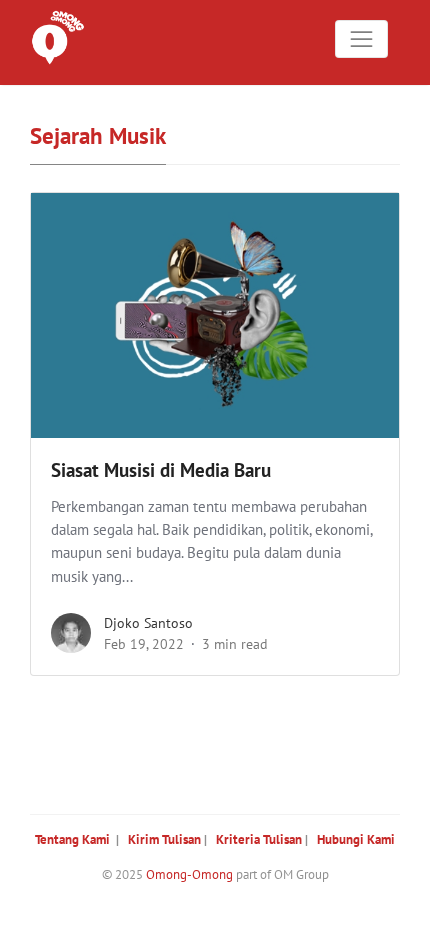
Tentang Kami (72, 839)
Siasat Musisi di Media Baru (161, 470)
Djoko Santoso (148, 623)
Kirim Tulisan (164, 839)
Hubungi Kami (356, 839)
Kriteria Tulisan (259, 839)
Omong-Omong (189, 874)
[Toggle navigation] (362, 39)
